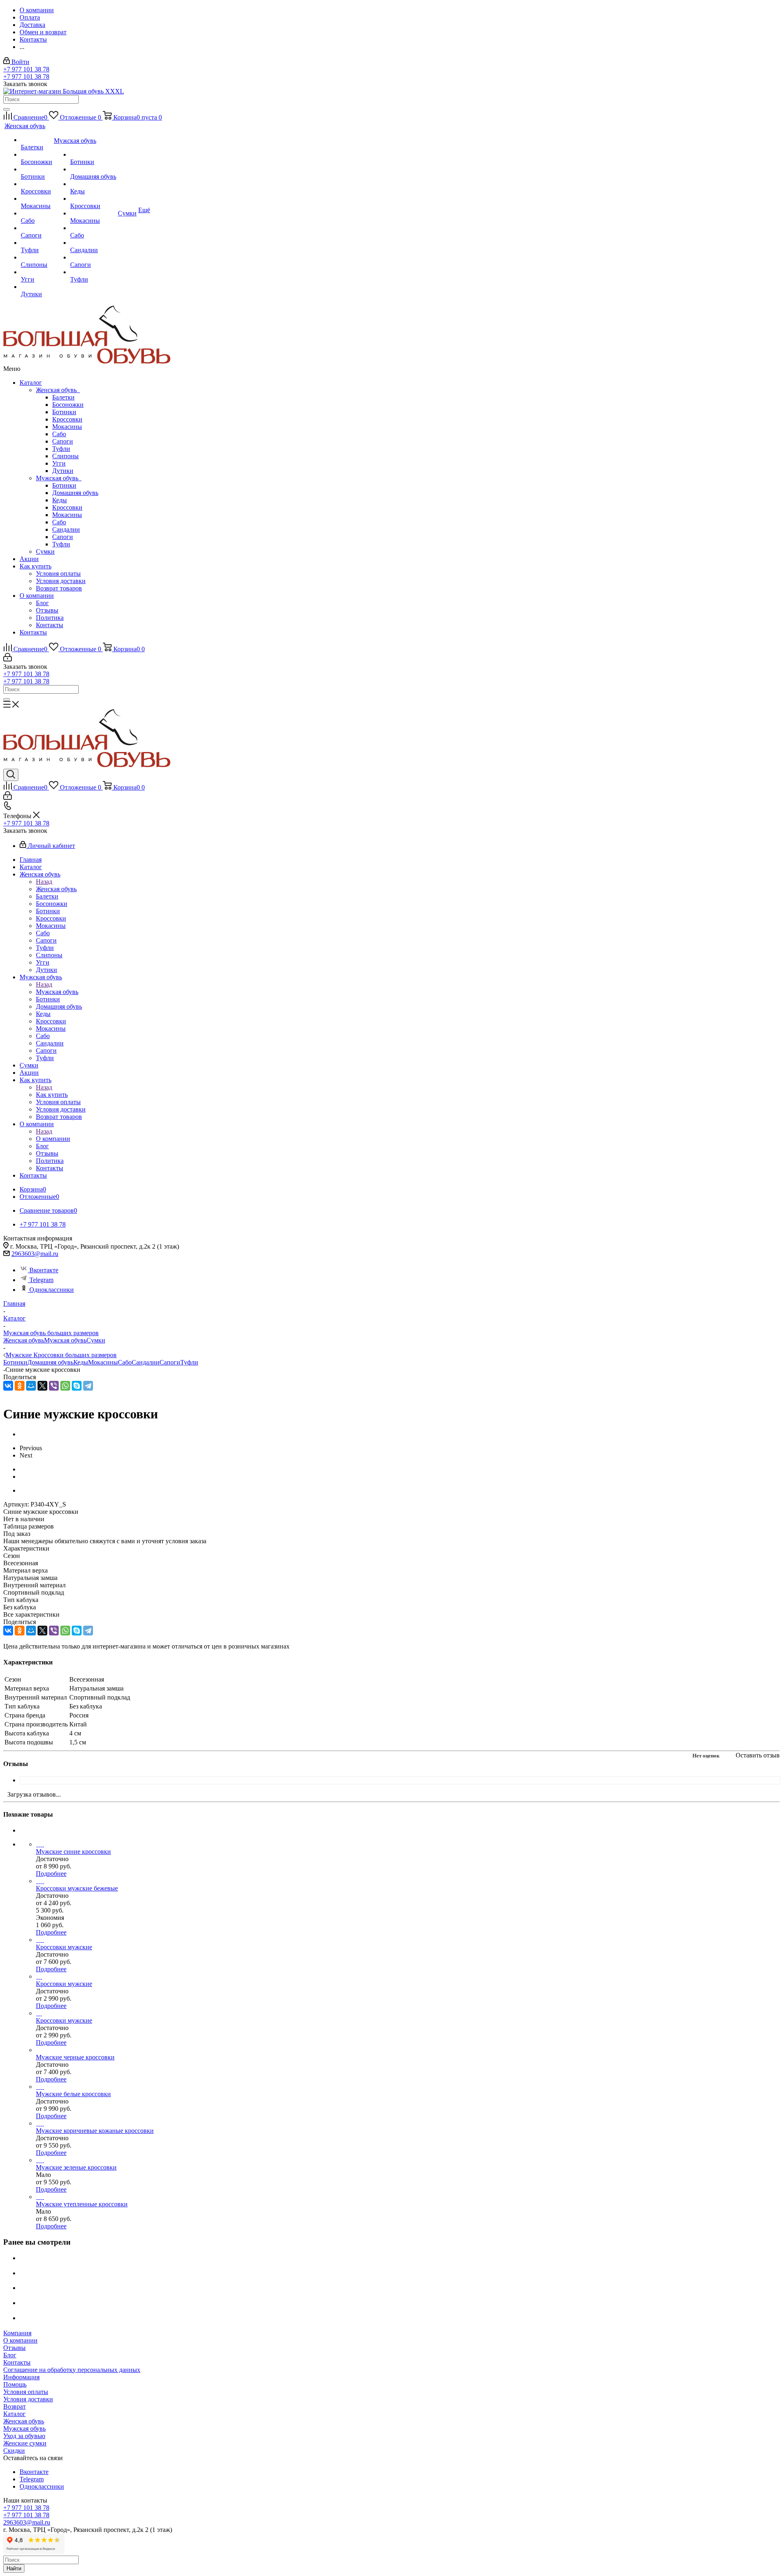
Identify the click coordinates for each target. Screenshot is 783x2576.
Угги (59, 463)
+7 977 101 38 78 (26, 69)
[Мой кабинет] (8, 659)
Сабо (59, 434)
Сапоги (63, 441)
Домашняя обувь (75, 493)
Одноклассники (52, 1290)
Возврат (14, 2406)
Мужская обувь (59, 478)
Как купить (35, 566)
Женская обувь (58, 390)
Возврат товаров (59, 588)
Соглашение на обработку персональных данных (72, 2370)
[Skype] (77, 1386)
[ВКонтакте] (8, 1386)
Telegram (41, 1280)
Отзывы (47, 610)
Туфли (61, 449)
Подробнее (51, 1874)
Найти (14, 2568)
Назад (44, 882)
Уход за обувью (24, 2436)
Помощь (15, 2384)
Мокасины (67, 427)
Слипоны (65, 456)
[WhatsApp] (65, 1386)
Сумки (45, 551)
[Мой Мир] (31, 1386)
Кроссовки (67, 419)
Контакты (50, 625)
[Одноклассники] (20, 1386)
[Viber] (54, 1386)
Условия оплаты (58, 574)
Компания (17, 2333)
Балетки (63, 397)
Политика (50, 618)
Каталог (31, 383)
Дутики (63, 471)
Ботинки (64, 412)
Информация (21, 2377)
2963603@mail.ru (35, 1254)
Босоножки (68, 405)
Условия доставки (61, 581)
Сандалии (66, 529)
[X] (42, 1386)
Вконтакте (44, 1270)
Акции (29, 559)
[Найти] (7, 109)
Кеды (60, 500)
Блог (42, 603)
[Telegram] (88, 1386)
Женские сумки (25, 2443)
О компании (37, 596)
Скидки (14, 2451)
